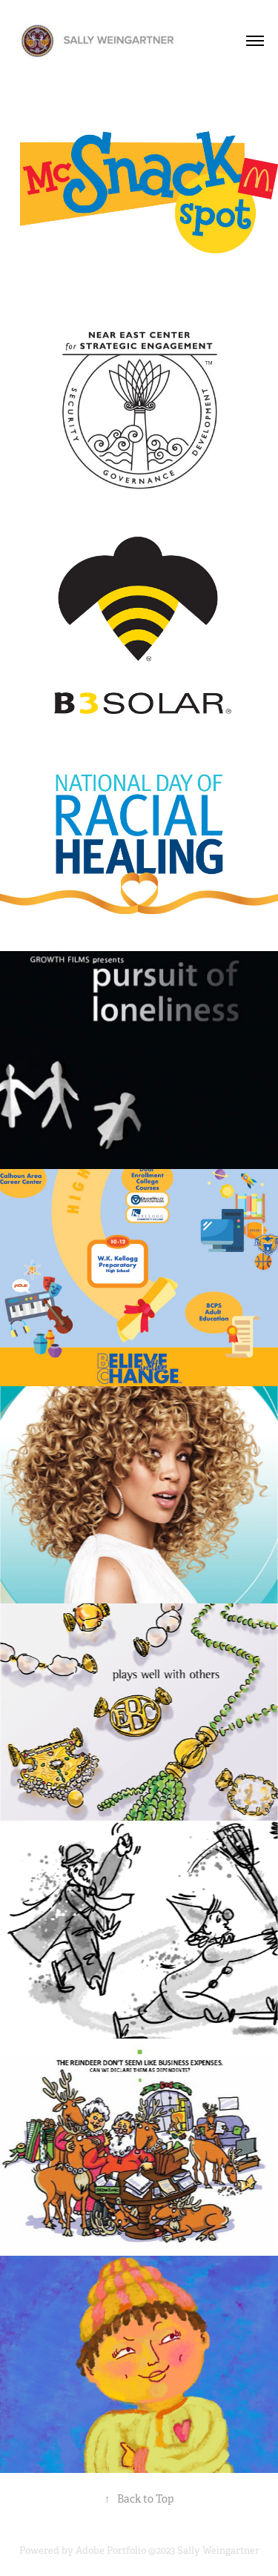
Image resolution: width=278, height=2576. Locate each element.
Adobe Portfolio (111, 2550)
